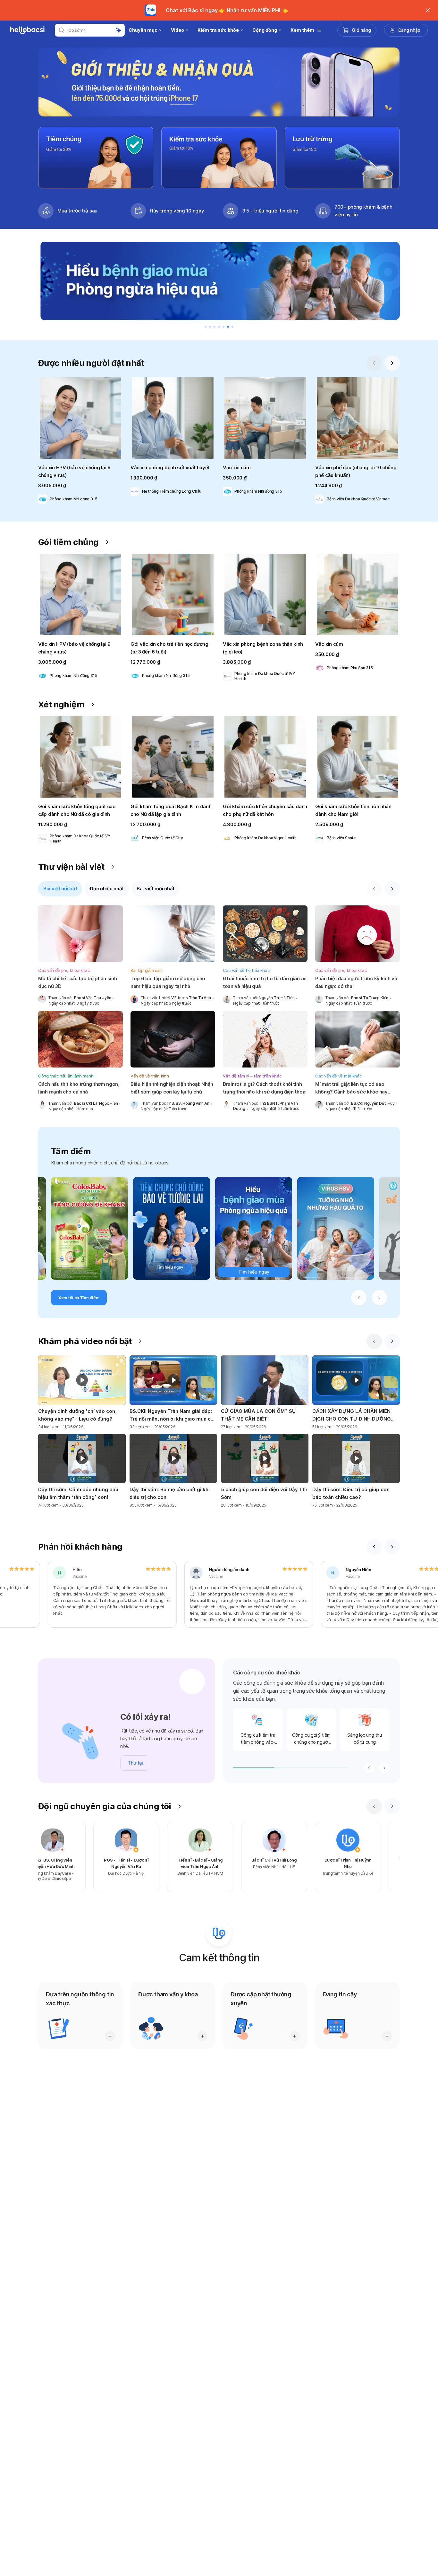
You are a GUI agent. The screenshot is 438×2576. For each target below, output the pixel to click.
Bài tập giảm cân (146, 970)
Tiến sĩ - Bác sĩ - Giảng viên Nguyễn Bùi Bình (68, 1863)
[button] (80, 442)
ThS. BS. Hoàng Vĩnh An (188, 1103)
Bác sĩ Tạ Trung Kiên (370, 998)
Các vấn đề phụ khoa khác (64, 970)
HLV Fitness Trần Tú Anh (189, 998)
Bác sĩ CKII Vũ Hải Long (364, 1860)
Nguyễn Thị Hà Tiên (277, 998)
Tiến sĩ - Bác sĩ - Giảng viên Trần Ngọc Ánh (290, 1863)
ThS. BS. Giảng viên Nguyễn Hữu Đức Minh (142, 1863)
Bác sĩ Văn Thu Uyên (93, 998)
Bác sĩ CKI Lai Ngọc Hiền (96, 1103)
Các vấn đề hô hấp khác (246, 970)
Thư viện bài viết (71, 867)
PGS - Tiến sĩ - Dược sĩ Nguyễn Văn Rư (216, 1863)
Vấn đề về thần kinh (150, 1076)
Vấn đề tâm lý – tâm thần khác (252, 1076)
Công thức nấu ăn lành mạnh (66, 1076)
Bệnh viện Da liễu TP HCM (290, 1873)
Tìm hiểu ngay (254, 1272)
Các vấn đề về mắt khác (338, 1076)
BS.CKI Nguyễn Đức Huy (373, 1103)
